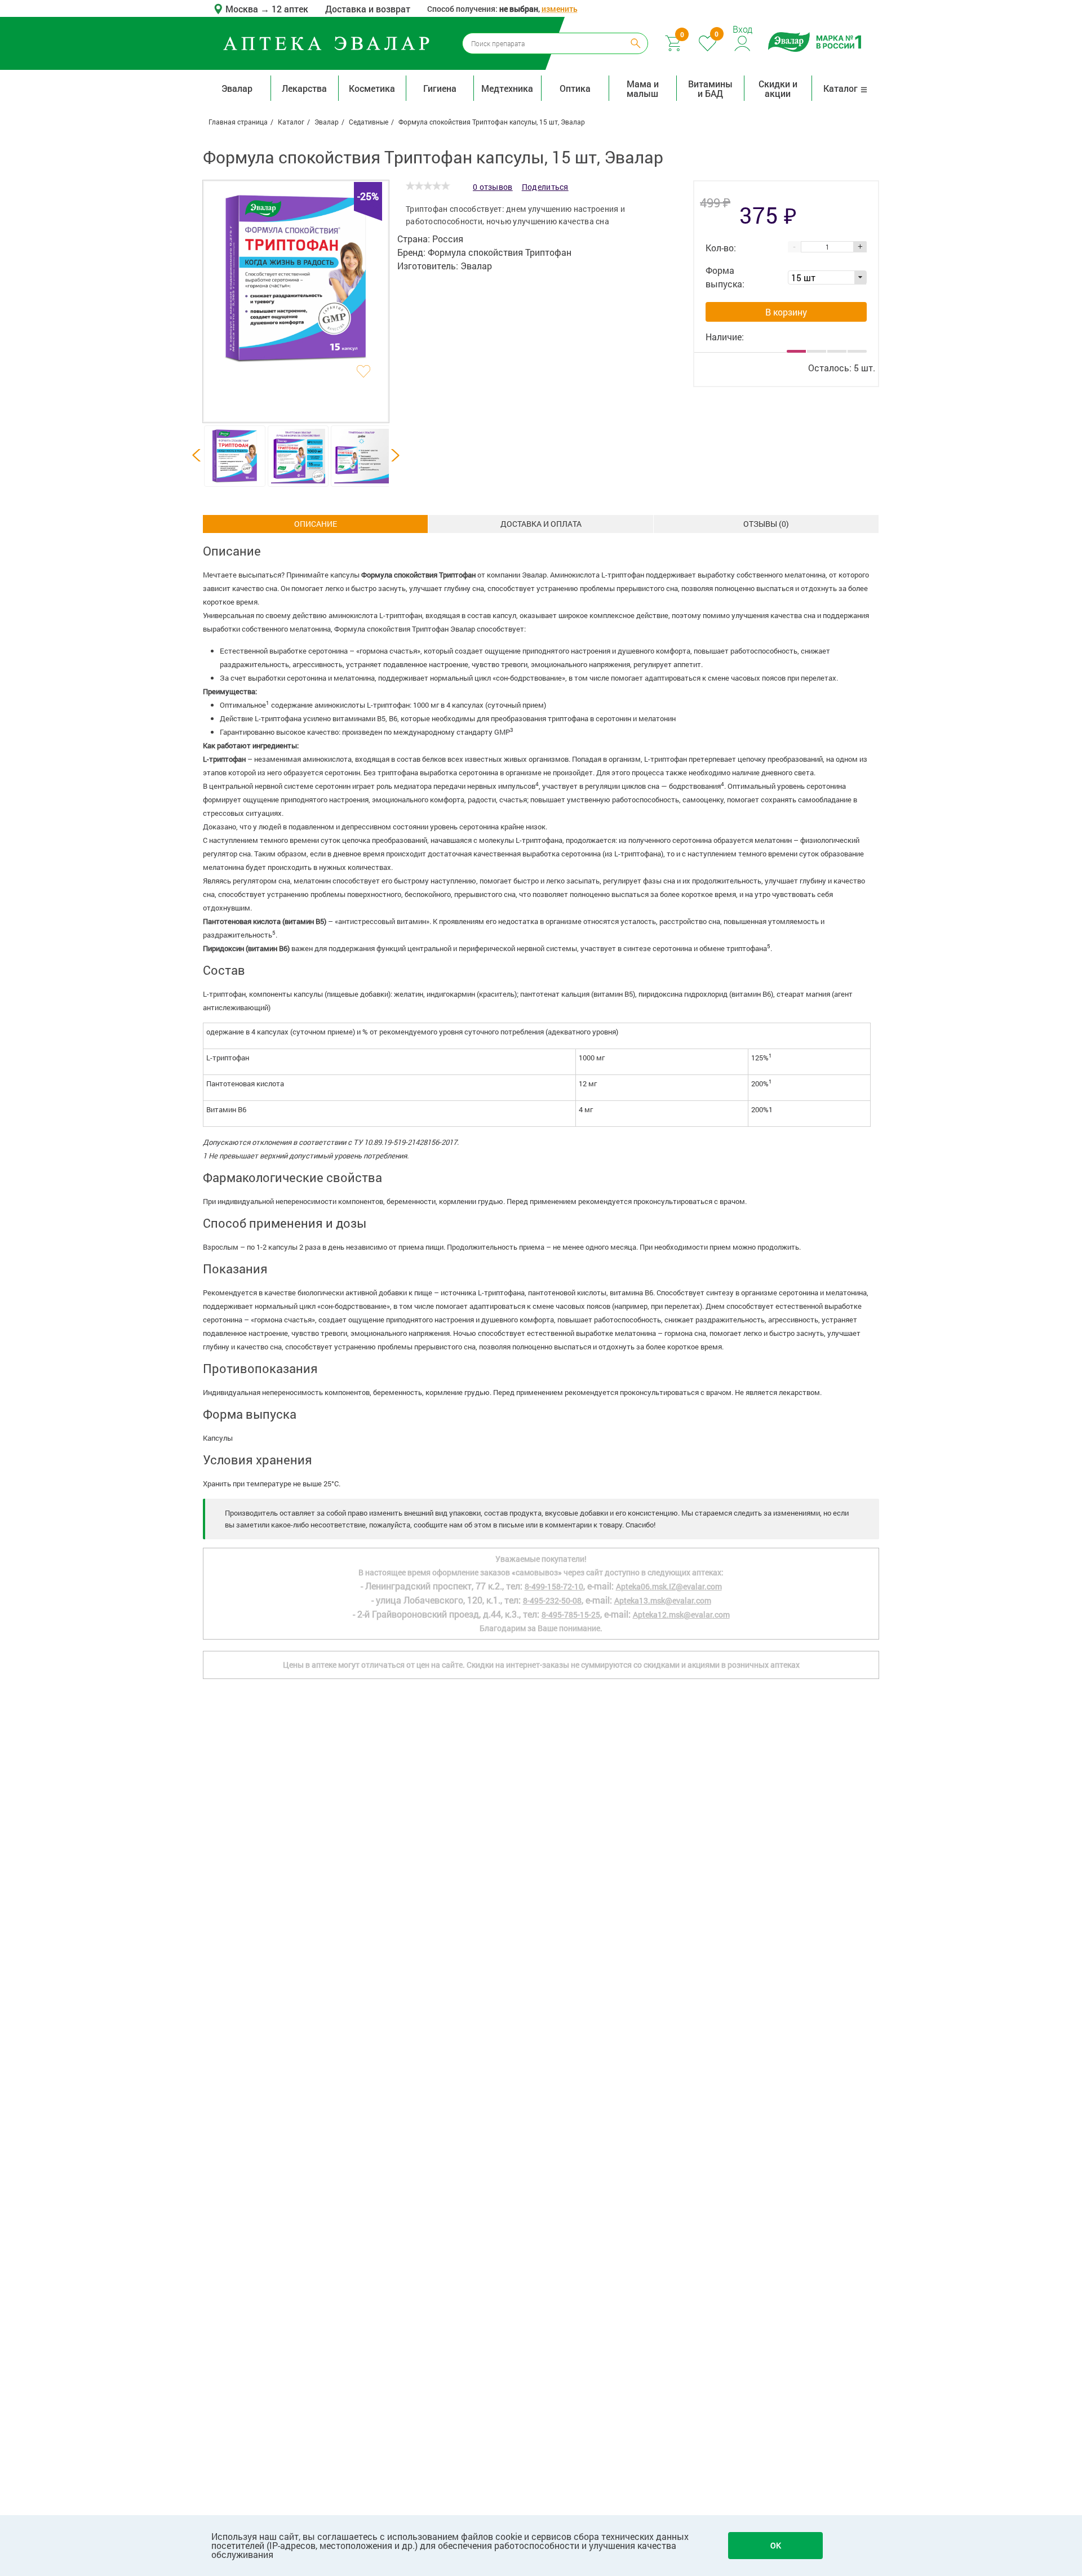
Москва (243, 9)
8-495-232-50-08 (552, 1600)
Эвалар (237, 88)
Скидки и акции (778, 88)
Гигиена (440, 88)
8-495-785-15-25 (571, 1615)
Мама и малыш (643, 88)
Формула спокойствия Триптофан (500, 252)
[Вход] (743, 42)
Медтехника (507, 88)
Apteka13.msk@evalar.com (663, 1600)
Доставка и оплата (541, 524)
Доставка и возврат (368, 9)
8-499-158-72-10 (554, 1586)
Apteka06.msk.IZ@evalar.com (669, 1586)
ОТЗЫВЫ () (766, 524)
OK (776, 2545)
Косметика (372, 88)
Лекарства (304, 88)
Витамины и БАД (710, 88)
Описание (316, 524)
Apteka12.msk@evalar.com (681, 1615)
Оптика (575, 88)
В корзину (786, 312)
